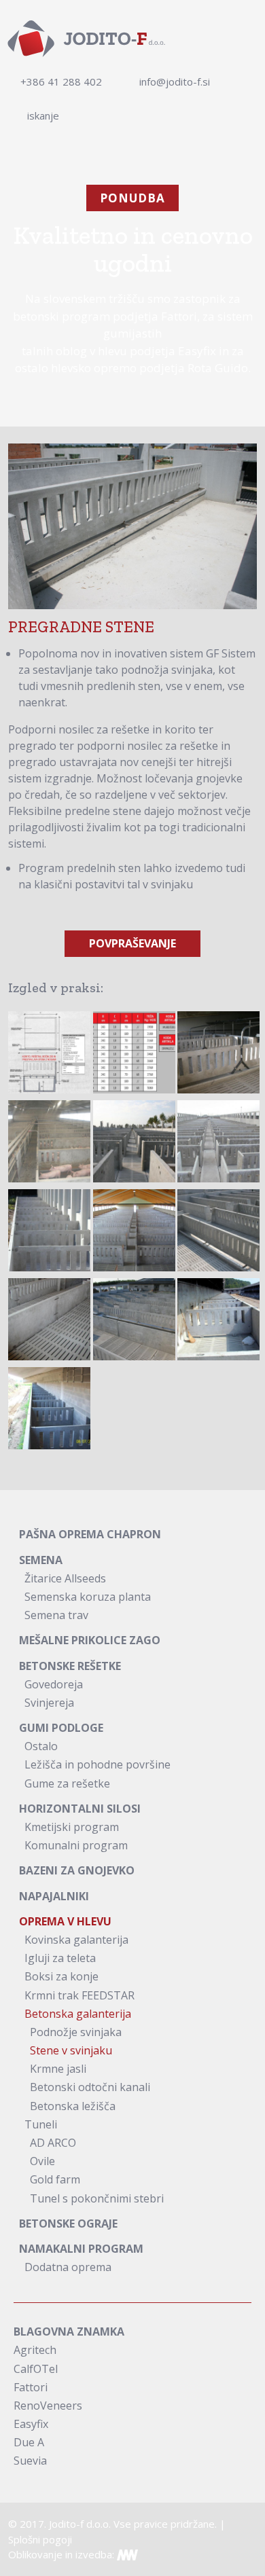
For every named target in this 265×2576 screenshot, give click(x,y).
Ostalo (41, 1746)
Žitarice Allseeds (65, 1578)
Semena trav (56, 1615)
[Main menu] (248, 37)
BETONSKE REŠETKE (70, 1666)
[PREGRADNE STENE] (49, 1052)
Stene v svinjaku (71, 2050)
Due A (29, 2442)
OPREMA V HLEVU (65, 1921)
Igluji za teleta (60, 1958)
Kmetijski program (72, 1827)
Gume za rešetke (67, 1783)
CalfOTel (36, 2369)
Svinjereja (49, 1703)
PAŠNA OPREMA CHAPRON (90, 1534)
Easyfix (31, 2424)
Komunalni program (76, 1845)
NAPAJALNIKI (54, 1896)
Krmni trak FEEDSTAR (79, 1995)
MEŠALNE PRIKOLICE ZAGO (90, 1640)
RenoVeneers (48, 2406)
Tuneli (41, 2124)
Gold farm (55, 2179)
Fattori (31, 2387)
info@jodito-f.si (175, 81)
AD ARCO (53, 2143)
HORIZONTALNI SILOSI (80, 1809)
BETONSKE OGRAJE (68, 2224)
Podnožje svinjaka (76, 2032)
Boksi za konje (61, 1976)
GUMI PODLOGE (61, 1728)
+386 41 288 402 (61, 81)
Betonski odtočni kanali (90, 2087)
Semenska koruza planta (88, 1597)
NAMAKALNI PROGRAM (81, 2249)
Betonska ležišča (73, 2106)
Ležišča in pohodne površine (98, 1764)
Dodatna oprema (68, 2267)
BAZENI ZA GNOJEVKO (77, 1870)
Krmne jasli (58, 2069)
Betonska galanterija (78, 2014)
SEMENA (41, 1560)
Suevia (30, 2461)
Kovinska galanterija (76, 1940)
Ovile (42, 2161)
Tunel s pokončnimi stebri (97, 2198)
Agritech (35, 2350)
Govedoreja (54, 1684)
